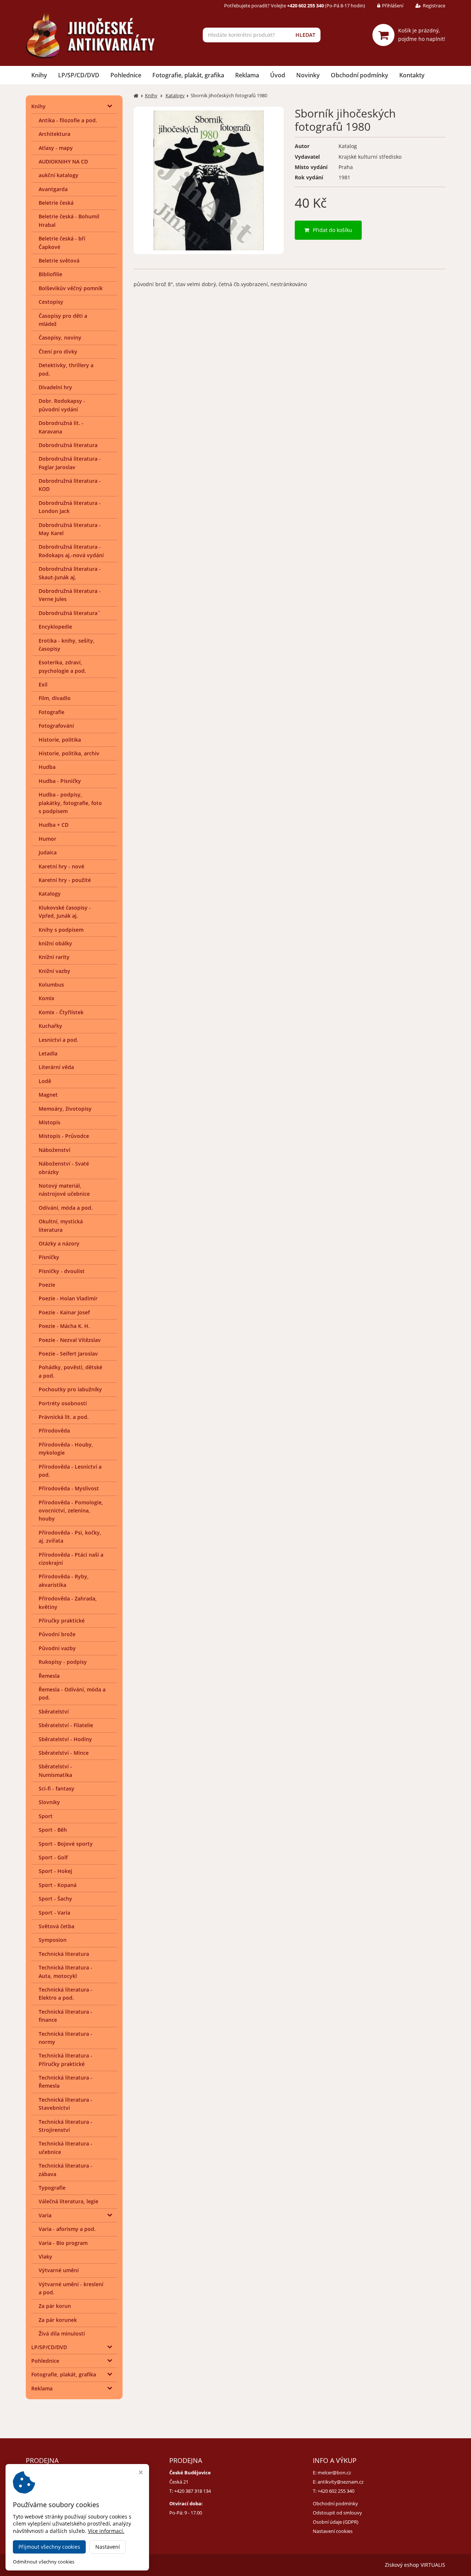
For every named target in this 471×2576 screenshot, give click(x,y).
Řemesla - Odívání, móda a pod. (72, 1693)
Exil (43, 684)
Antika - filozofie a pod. (68, 120)
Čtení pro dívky (58, 352)
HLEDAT (305, 35)
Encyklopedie (55, 627)
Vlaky (45, 2257)
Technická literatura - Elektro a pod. (65, 1994)
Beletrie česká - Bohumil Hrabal (69, 220)
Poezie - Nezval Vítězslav (70, 1340)
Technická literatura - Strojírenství (65, 2126)
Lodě (45, 1081)
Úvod (278, 75)
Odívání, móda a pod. (66, 1208)
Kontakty (412, 75)
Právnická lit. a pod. (64, 1417)
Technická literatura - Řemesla (65, 2082)
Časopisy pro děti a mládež (63, 320)
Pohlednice (126, 75)
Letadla (48, 1053)
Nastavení (108, 2547)
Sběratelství (54, 1712)
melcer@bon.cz (334, 2473)
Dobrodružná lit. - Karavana (61, 427)
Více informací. (106, 2531)
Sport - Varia (54, 1913)
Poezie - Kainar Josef (64, 1312)
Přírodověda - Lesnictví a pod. (70, 1471)
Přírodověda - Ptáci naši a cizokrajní (71, 1559)
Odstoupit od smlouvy (337, 2513)
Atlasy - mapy (56, 148)
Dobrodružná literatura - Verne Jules (70, 595)
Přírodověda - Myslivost (69, 1488)
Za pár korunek (58, 2320)
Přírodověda (54, 1431)
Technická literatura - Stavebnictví (65, 2104)
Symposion (53, 1940)
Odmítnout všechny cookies (44, 2562)
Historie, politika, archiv (69, 753)
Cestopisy (51, 302)
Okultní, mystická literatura (61, 1225)
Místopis (49, 1122)
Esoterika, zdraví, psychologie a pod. (62, 666)
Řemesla (49, 1676)
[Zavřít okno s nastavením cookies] (141, 2473)
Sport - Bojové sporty (66, 1844)
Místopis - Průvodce (64, 1136)
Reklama (247, 75)
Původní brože (57, 1634)
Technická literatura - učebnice (65, 2148)
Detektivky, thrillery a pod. (66, 369)
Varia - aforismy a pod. (67, 2229)
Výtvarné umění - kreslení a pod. (71, 2288)
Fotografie (52, 712)
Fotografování (56, 726)
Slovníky (49, 1802)
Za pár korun (55, 2306)
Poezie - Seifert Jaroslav (68, 1354)
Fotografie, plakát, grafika (188, 75)
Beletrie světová (59, 261)
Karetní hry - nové (61, 866)
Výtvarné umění (59, 2270)
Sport (46, 1816)
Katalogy (50, 894)
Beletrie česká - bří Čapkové (62, 243)
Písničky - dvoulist (62, 1271)
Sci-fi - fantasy (56, 1788)
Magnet (48, 1095)
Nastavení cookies (333, 2531)
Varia (45, 2215)
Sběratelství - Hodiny (65, 1739)
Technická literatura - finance (65, 2016)
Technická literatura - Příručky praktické (65, 2060)
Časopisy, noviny (60, 338)
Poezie (47, 1285)
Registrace (434, 6)
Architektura (54, 134)
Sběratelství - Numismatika (55, 1770)
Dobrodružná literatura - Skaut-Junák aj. (70, 573)
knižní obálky (55, 943)
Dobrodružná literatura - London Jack (70, 507)
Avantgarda (53, 189)
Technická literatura (64, 1954)
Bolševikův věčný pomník (71, 288)
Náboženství (54, 1150)
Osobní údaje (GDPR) (336, 2522)
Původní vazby (57, 1648)
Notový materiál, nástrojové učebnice (64, 1190)
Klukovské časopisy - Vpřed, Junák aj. (65, 912)
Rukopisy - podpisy (63, 1662)
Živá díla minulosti (62, 2333)
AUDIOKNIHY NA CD (63, 161)
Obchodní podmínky (360, 75)
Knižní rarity (54, 957)
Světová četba (56, 1926)
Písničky (49, 1257)
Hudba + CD (54, 825)
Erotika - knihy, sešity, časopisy (67, 645)
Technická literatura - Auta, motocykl (65, 1971)
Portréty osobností (63, 1403)
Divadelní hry (55, 387)
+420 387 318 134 (192, 2491)
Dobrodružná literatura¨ (70, 613)
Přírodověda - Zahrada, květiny (68, 1602)
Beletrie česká (56, 203)
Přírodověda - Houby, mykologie (66, 1449)
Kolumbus (51, 985)
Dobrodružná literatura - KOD (70, 485)
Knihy (39, 75)
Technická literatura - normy (65, 2038)
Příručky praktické (62, 1621)
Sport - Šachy (55, 1899)
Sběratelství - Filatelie (66, 1725)
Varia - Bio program (63, 2243)
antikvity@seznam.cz (341, 2482)
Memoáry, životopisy (65, 1109)
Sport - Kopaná (58, 1885)
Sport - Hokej (55, 1871)
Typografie (52, 2188)
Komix (47, 998)
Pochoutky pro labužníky (70, 1389)
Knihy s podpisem (61, 930)
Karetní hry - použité (65, 880)
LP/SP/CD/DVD (79, 75)
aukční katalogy (59, 175)
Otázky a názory (59, 1243)
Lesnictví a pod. (59, 1040)
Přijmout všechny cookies (49, 2547)
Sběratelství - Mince (64, 1753)
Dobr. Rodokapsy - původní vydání (62, 405)
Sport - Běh (53, 1830)
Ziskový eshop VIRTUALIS (415, 2565)
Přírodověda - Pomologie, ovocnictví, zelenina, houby (71, 1511)
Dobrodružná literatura (68, 445)
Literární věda (56, 1067)
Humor (47, 839)
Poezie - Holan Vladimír (68, 1298)
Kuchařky (50, 1026)
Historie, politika (60, 740)
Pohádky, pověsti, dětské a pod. (70, 1371)
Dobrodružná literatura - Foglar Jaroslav (70, 463)
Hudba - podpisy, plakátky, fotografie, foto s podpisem (70, 803)
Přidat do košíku (332, 230)
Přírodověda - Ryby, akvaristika (64, 1580)
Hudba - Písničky (60, 781)
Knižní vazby (54, 971)
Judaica (48, 852)
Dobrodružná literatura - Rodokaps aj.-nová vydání (71, 551)
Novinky (308, 75)
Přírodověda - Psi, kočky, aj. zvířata (70, 1537)
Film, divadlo (55, 698)
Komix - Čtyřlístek (61, 1012)
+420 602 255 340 (336, 2491)
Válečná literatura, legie (68, 2201)
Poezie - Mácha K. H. (64, 1326)
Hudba (47, 767)
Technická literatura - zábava (65, 2170)
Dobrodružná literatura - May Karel (70, 529)
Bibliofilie (50, 274)
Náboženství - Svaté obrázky (64, 1168)
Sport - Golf (53, 1857)
